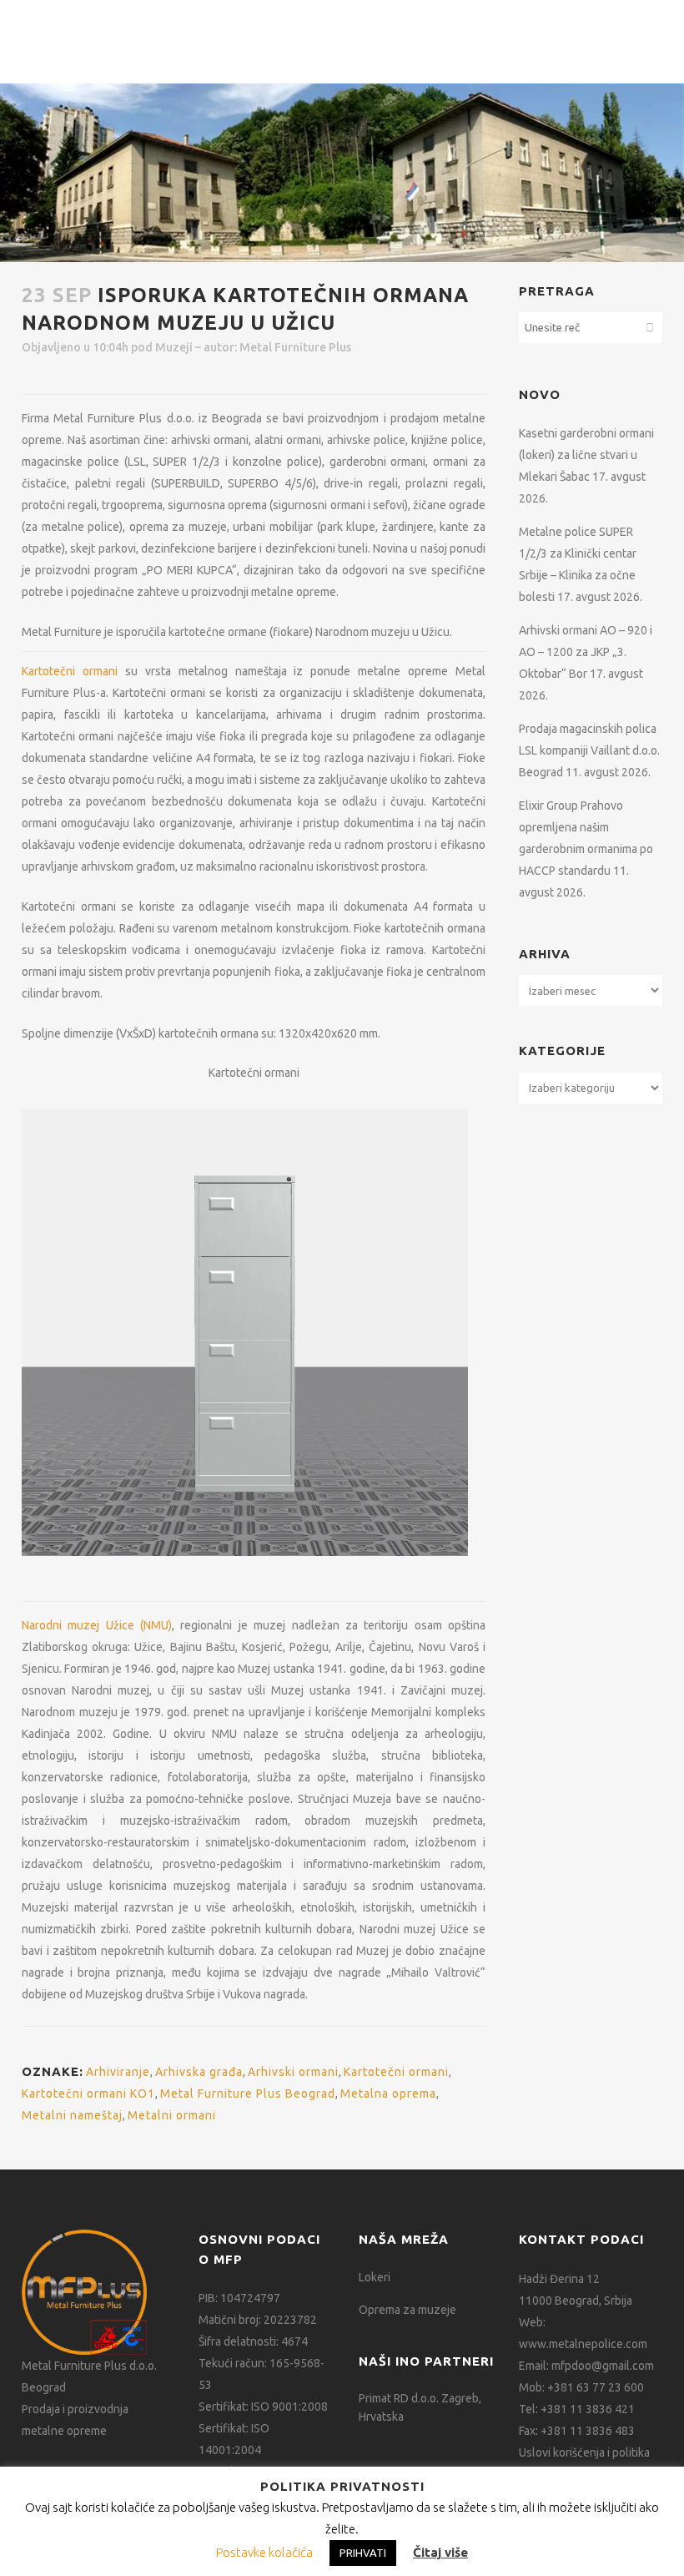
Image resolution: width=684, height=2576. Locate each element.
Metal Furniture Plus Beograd (248, 2094)
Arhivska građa (199, 2072)
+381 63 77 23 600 (596, 2387)
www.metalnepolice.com (583, 2344)
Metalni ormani (172, 2115)
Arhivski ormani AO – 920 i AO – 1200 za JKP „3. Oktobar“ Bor (586, 652)
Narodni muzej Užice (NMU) (97, 1625)
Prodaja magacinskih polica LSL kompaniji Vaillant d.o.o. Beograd (589, 750)
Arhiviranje (118, 2072)
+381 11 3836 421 (588, 2409)
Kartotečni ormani (70, 671)
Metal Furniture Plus (295, 347)
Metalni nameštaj (72, 2115)
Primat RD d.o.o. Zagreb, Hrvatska (420, 2407)
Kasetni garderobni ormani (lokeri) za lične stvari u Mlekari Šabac (586, 455)
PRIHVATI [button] (363, 2553)
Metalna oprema (388, 2094)
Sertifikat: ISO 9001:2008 (263, 2407)
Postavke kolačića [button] (264, 2552)
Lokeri (375, 2277)
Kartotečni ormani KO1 (88, 2094)
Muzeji (174, 347)
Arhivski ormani (293, 2072)
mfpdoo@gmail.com (603, 2366)
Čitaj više (440, 2552)
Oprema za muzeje (407, 2310)
